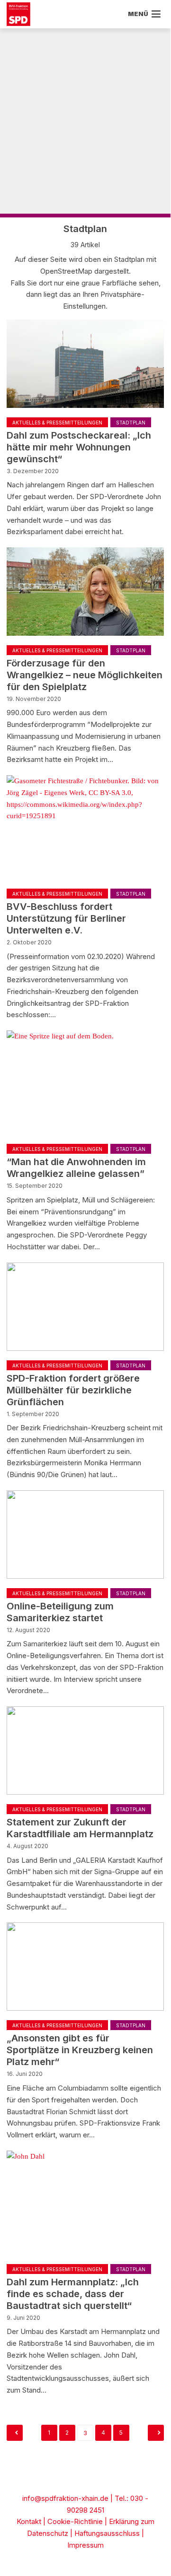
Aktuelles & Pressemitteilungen (57, 423)
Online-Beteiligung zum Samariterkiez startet (60, 1612)
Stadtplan (131, 423)
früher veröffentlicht (156, 2433)
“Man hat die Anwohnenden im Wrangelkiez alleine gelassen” (76, 1168)
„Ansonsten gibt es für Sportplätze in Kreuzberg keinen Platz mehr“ (80, 2050)
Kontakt (29, 2521)
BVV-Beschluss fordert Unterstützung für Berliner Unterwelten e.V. (66, 918)
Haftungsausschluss (107, 2533)
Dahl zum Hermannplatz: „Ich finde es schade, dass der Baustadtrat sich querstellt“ (73, 2294)
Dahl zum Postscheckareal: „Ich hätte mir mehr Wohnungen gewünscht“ (79, 447)
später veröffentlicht (15, 2433)
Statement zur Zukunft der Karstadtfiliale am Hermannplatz (80, 1828)
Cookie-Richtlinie (75, 2521)
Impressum (85, 2545)
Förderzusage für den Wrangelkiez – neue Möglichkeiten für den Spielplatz (85, 675)
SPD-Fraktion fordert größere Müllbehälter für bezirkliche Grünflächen (73, 1390)
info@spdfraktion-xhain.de (65, 2498)
